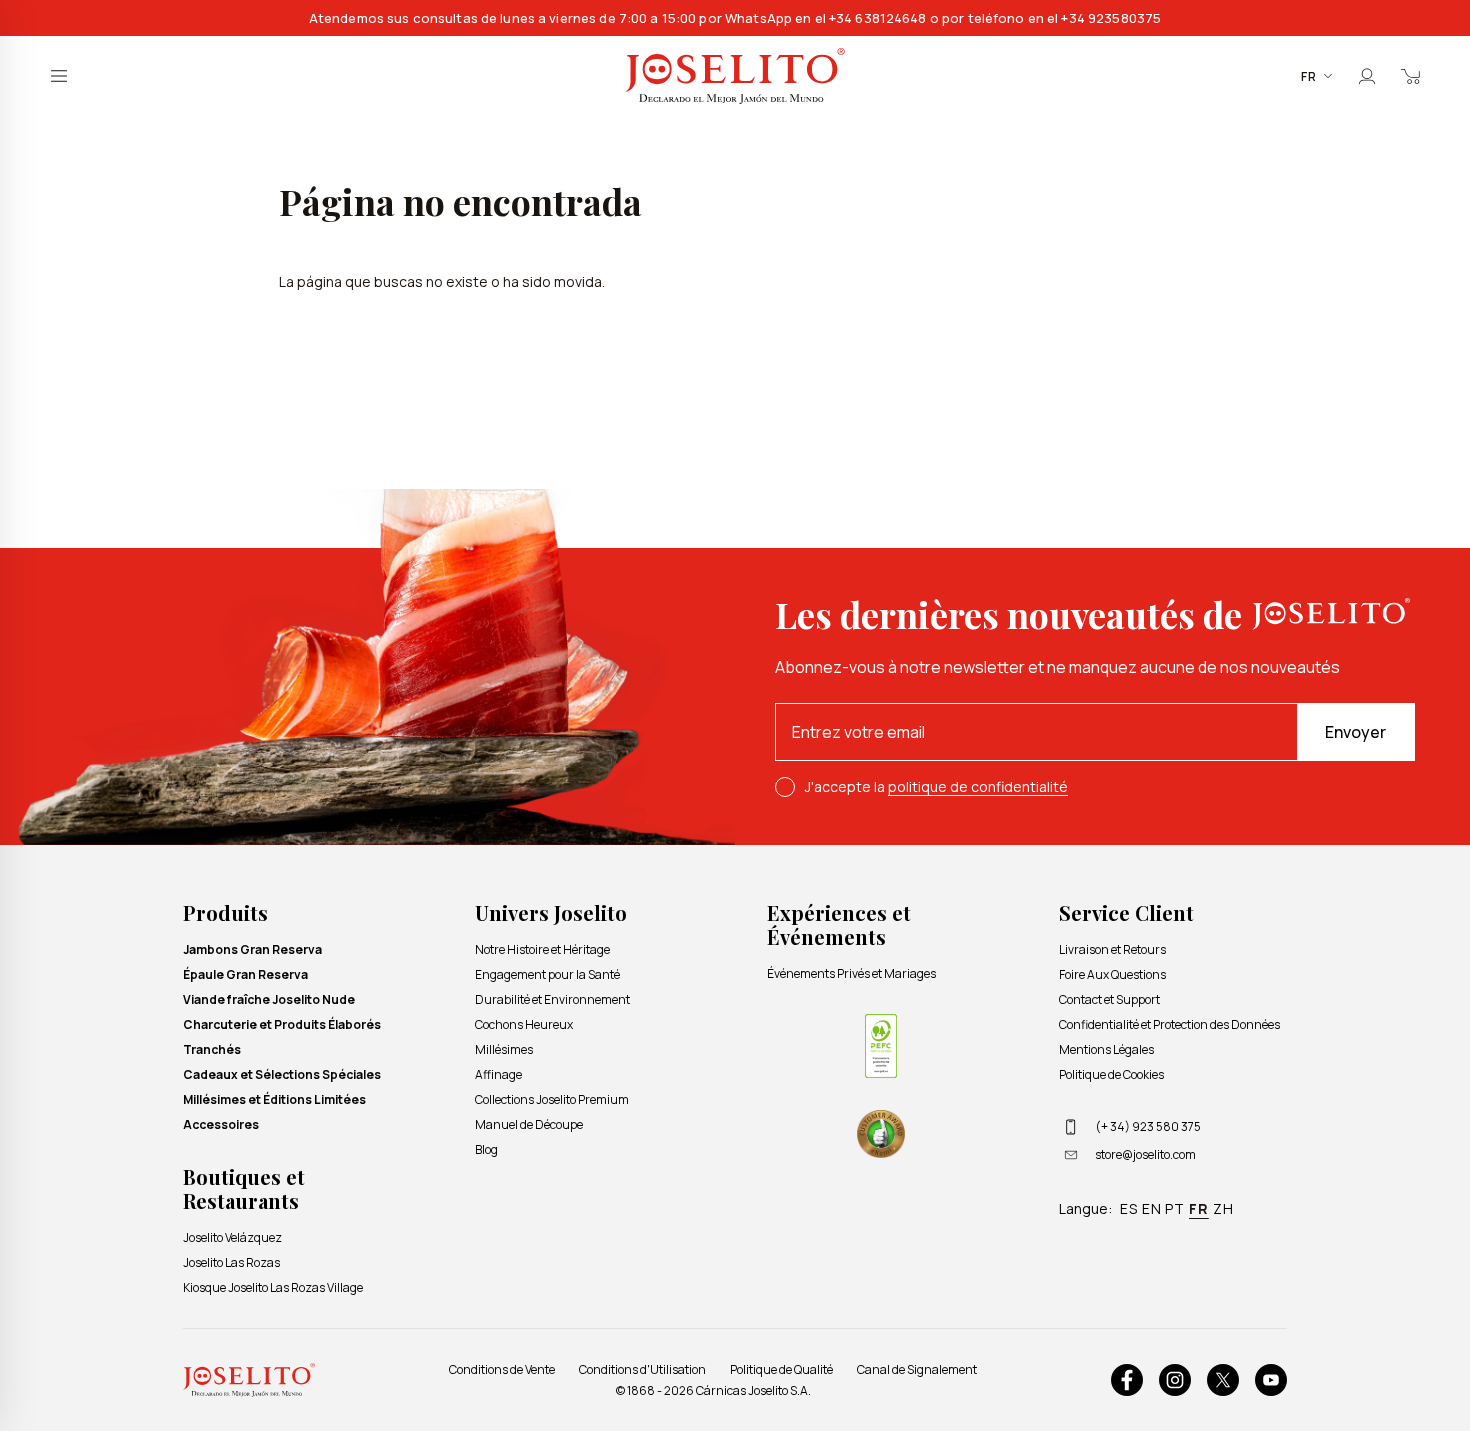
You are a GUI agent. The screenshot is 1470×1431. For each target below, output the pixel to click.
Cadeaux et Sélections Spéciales (282, 1074)
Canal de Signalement (917, 1369)
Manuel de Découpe (529, 1124)
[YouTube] (1271, 1380)
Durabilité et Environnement (552, 999)
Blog (486, 1149)
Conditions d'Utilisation (642, 1369)
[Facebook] (1127, 1380)
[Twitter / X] (1223, 1380)
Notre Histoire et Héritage (542, 949)
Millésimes (504, 1049)
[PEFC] (881, 1046)
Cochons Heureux (524, 1024)
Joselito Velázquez (232, 1237)
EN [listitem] (1152, 1208)
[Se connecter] (1367, 76)
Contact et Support (1109, 999)
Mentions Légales (1106, 1049)
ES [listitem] (1129, 1208)
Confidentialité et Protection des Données (1169, 1024)
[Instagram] (1175, 1380)
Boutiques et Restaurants (244, 1188)
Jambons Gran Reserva (252, 949)
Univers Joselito (551, 912)
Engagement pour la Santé (547, 974)
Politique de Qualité (781, 1369)
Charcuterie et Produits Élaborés (282, 1024)
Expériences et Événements (839, 924)
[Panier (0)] (1411, 76)
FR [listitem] (1199, 1208)
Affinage (498, 1074)
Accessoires (221, 1124)
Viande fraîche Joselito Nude (269, 999)
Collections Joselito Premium (552, 1099)
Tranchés (212, 1049)
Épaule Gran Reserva (245, 974)
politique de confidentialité (978, 786)
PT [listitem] (1175, 1208)
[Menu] (59, 76)
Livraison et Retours (1112, 949)
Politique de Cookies (1111, 1074)
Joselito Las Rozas (231, 1262)
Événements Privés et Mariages (851, 973)
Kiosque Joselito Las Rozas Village (273, 1287)
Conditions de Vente (502, 1369)
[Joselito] (735, 76)
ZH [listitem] (1223, 1208)
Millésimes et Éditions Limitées (274, 1099)
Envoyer (1355, 732)
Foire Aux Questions (1112, 974)
